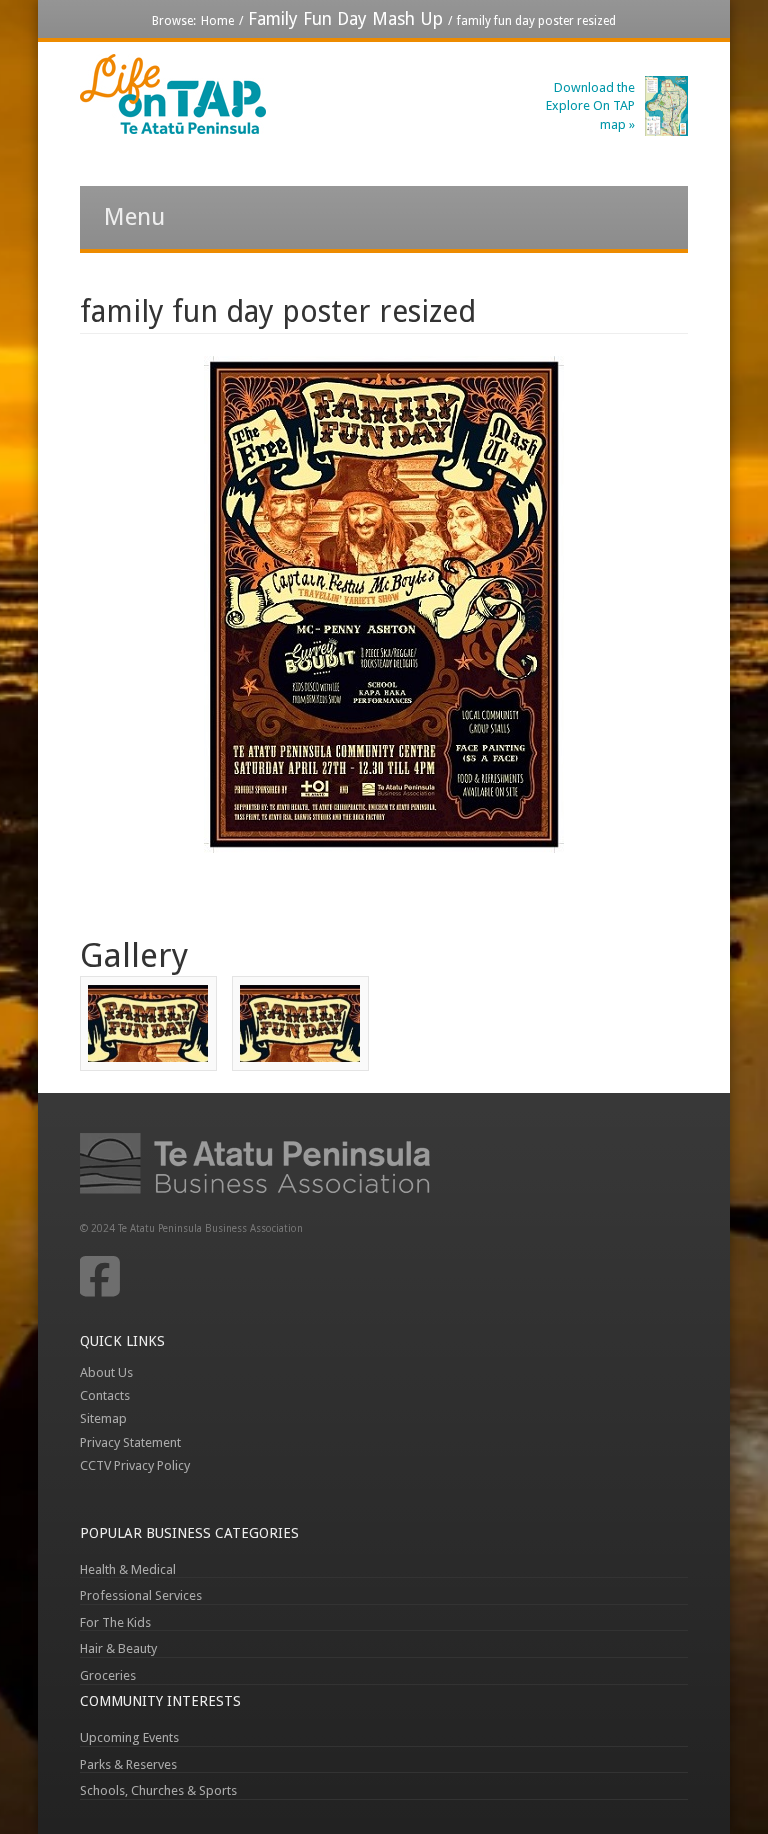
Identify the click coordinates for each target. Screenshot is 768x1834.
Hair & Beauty (118, 1648)
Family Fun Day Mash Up (345, 19)
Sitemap (103, 1418)
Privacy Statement (130, 1442)
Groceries (108, 1675)
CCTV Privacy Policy (135, 1465)
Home (217, 21)
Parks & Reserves (128, 1764)
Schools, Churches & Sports (158, 1790)
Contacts (105, 1395)
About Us (106, 1372)
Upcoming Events (129, 1737)
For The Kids (115, 1622)
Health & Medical (128, 1569)
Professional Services (141, 1595)
